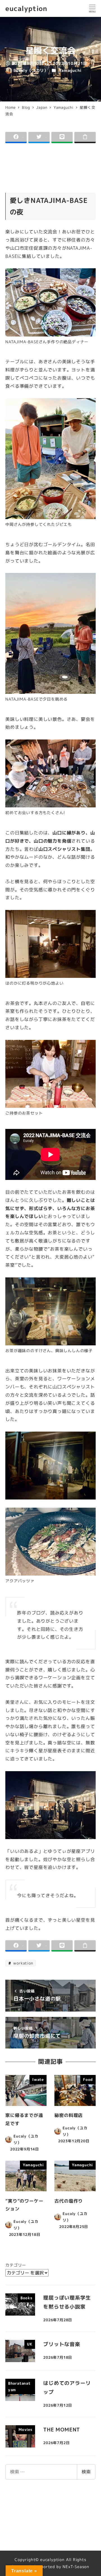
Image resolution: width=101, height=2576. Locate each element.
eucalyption (26, 8)
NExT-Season (76, 2567)
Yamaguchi (70, 70)
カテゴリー (16, 2265)
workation (23, 1963)
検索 (86, 2472)
